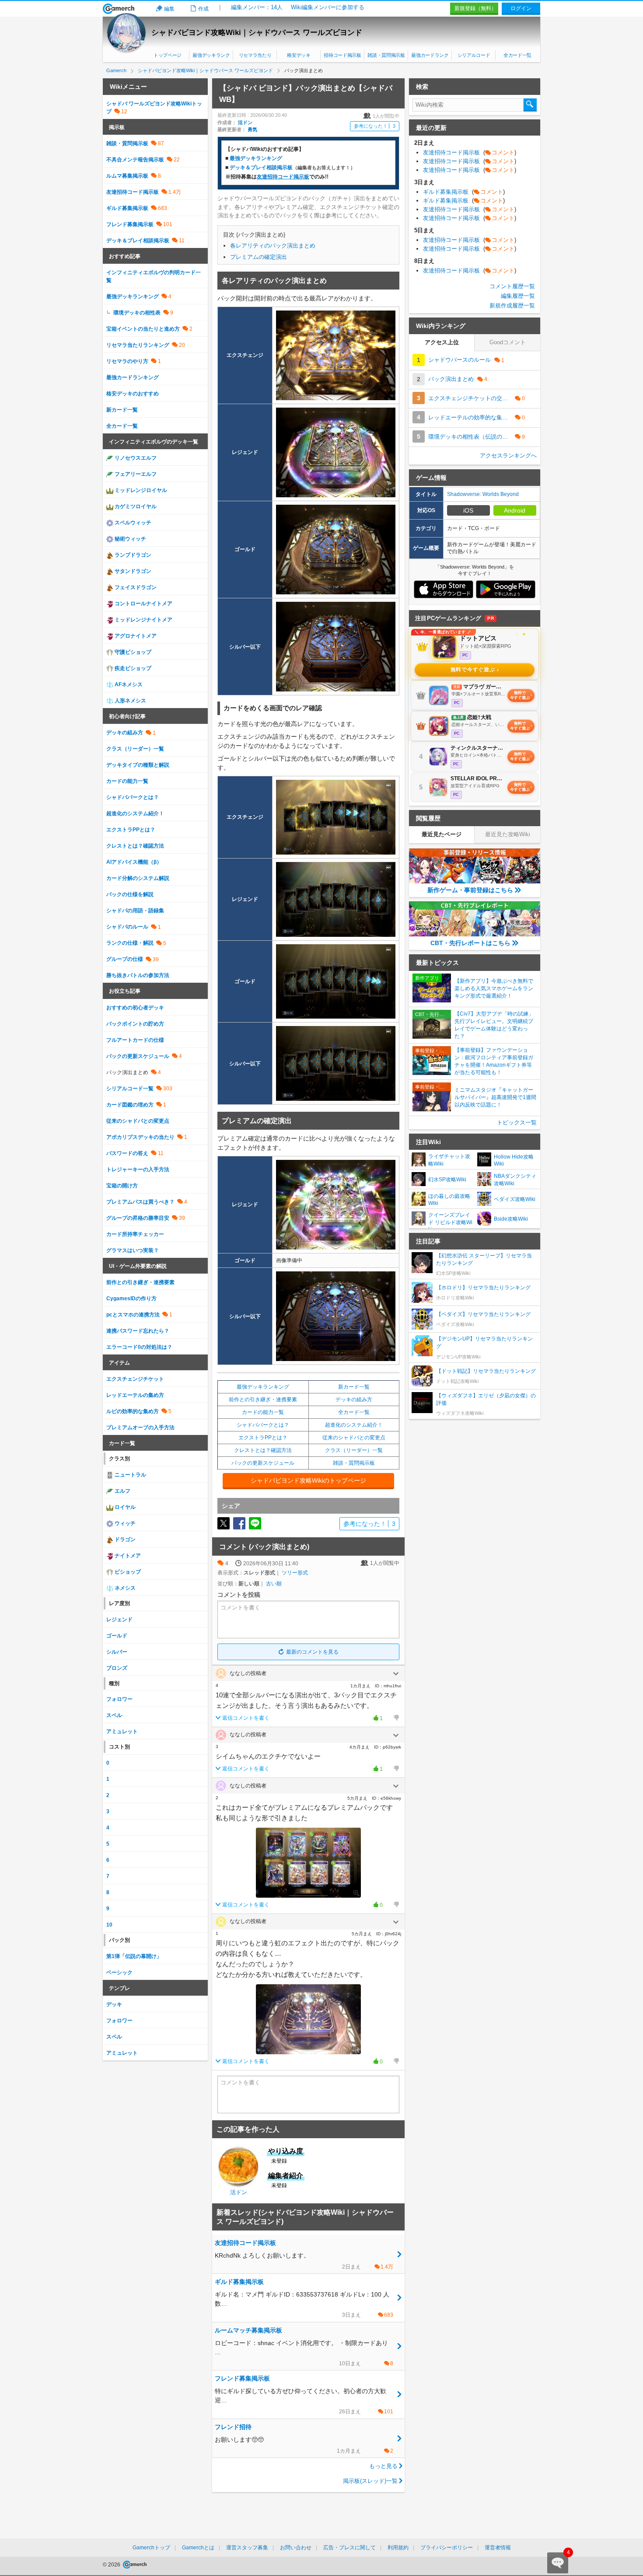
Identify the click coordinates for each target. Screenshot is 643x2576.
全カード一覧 (517, 55)
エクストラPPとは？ (263, 1438)
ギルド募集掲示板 (127, 208)
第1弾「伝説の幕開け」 (134, 1956)
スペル (114, 1715)
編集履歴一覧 (518, 296)
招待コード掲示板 (342, 55)
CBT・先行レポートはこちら (470, 943)
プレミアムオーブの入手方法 (140, 1428)
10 (109, 1925)
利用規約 (398, 2548)
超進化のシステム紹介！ (354, 1425)
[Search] (530, 105)
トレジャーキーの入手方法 (138, 1169)
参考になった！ (375, 126)
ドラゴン (124, 1539)
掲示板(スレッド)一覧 (370, 2481)
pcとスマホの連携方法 (133, 1315)
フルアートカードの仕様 (135, 1040)
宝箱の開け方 (122, 1186)
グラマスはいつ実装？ (133, 1250)
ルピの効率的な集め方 (133, 1411)
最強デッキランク (211, 55)
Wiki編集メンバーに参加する (328, 7)
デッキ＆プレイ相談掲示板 (261, 168)
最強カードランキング (133, 377)
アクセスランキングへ (508, 456)
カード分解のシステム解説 (138, 878)
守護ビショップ (132, 652)
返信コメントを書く (246, 1718)
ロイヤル (124, 1507)
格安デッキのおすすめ (133, 394)
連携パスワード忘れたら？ (138, 1331)
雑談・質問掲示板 (386, 55)
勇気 (252, 129)
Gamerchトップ (151, 2548)
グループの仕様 (125, 959)
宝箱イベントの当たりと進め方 (143, 329)
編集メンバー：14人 (257, 7)
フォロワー (119, 1699)
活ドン (245, 122)
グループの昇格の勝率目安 (138, 1218)
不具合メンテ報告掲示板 (135, 160)
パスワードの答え (127, 1153)
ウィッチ (124, 1523)
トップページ (168, 55)
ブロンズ (117, 1668)
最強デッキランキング (256, 158)
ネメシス (124, 1588)
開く (396, 1674)
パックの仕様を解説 (130, 894)
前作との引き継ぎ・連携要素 (263, 1400)
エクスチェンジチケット (135, 1379)
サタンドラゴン (132, 571)
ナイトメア (127, 1556)
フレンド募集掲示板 (130, 224)
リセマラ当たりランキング (138, 345)
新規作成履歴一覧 (512, 305)
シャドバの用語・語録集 (135, 911)
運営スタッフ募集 (247, 2548)
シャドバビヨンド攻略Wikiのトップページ (308, 1480)
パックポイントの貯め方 (135, 1024)
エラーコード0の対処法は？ (139, 1347)
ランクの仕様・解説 (130, 943)
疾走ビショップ (132, 668)
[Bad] (396, 1718)
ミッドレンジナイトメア (143, 620)
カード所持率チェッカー (135, 1234)
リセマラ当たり (255, 55)
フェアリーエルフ (135, 474)
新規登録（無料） (475, 8)
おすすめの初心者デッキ (135, 1008)
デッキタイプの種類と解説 (138, 765)
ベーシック (119, 1972)
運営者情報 (498, 2548)
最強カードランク (430, 55)
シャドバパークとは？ (263, 1425)
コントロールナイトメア (143, 604)
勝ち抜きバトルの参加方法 (138, 975)
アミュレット (122, 1731)
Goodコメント (508, 342)
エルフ (122, 1491)
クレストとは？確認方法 (263, 1450)
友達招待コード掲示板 (133, 192)
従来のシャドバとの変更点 (354, 1438)
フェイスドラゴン (135, 587)
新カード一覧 (354, 1387)
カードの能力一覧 (263, 1412)
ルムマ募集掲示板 (127, 176)
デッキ (114, 2004)
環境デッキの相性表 (137, 313)
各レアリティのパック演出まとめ (273, 246)
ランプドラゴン (132, 555)
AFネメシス (128, 684)
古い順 (274, 1584)
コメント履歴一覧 (512, 286)
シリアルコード (474, 55)
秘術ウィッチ (130, 539)
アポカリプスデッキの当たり (140, 1137)
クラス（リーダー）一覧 (354, 1450)
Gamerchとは (198, 2548)
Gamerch (119, 9)
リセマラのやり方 (127, 361)
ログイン (521, 8)
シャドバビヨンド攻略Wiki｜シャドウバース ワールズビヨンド (257, 33)
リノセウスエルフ (135, 458)
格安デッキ (299, 55)
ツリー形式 (295, 1573)
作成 (203, 9)
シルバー (117, 1652)
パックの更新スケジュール (263, 1463)
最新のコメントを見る (312, 1652)
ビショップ (127, 1572)
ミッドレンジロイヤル (140, 490)
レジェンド (119, 1620)
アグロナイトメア (135, 636)
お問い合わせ (296, 2548)
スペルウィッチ (132, 523)
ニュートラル (130, 1475)
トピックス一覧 (517, 1122)
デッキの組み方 (354, 1400)
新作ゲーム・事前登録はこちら (470, 890)
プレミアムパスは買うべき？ (140, 1202)
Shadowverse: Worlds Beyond (483, 494)
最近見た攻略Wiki (508, 834)
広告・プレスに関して (349, 2548)
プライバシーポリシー (447, 2548)
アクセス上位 (442, 342)
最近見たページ (442, 834)
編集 (169, 9)
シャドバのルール (127, 927)
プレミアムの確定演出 (259, 257)
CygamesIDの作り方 (131, 1298)
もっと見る (383, 2466)
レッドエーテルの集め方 (135, 1395)
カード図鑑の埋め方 (130, 1105)
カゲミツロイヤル (135, 506)
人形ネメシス (130, 701)
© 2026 (112, 2565)
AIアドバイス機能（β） (134, 862)
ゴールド (117, 1636)
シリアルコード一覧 (130, 1089)
